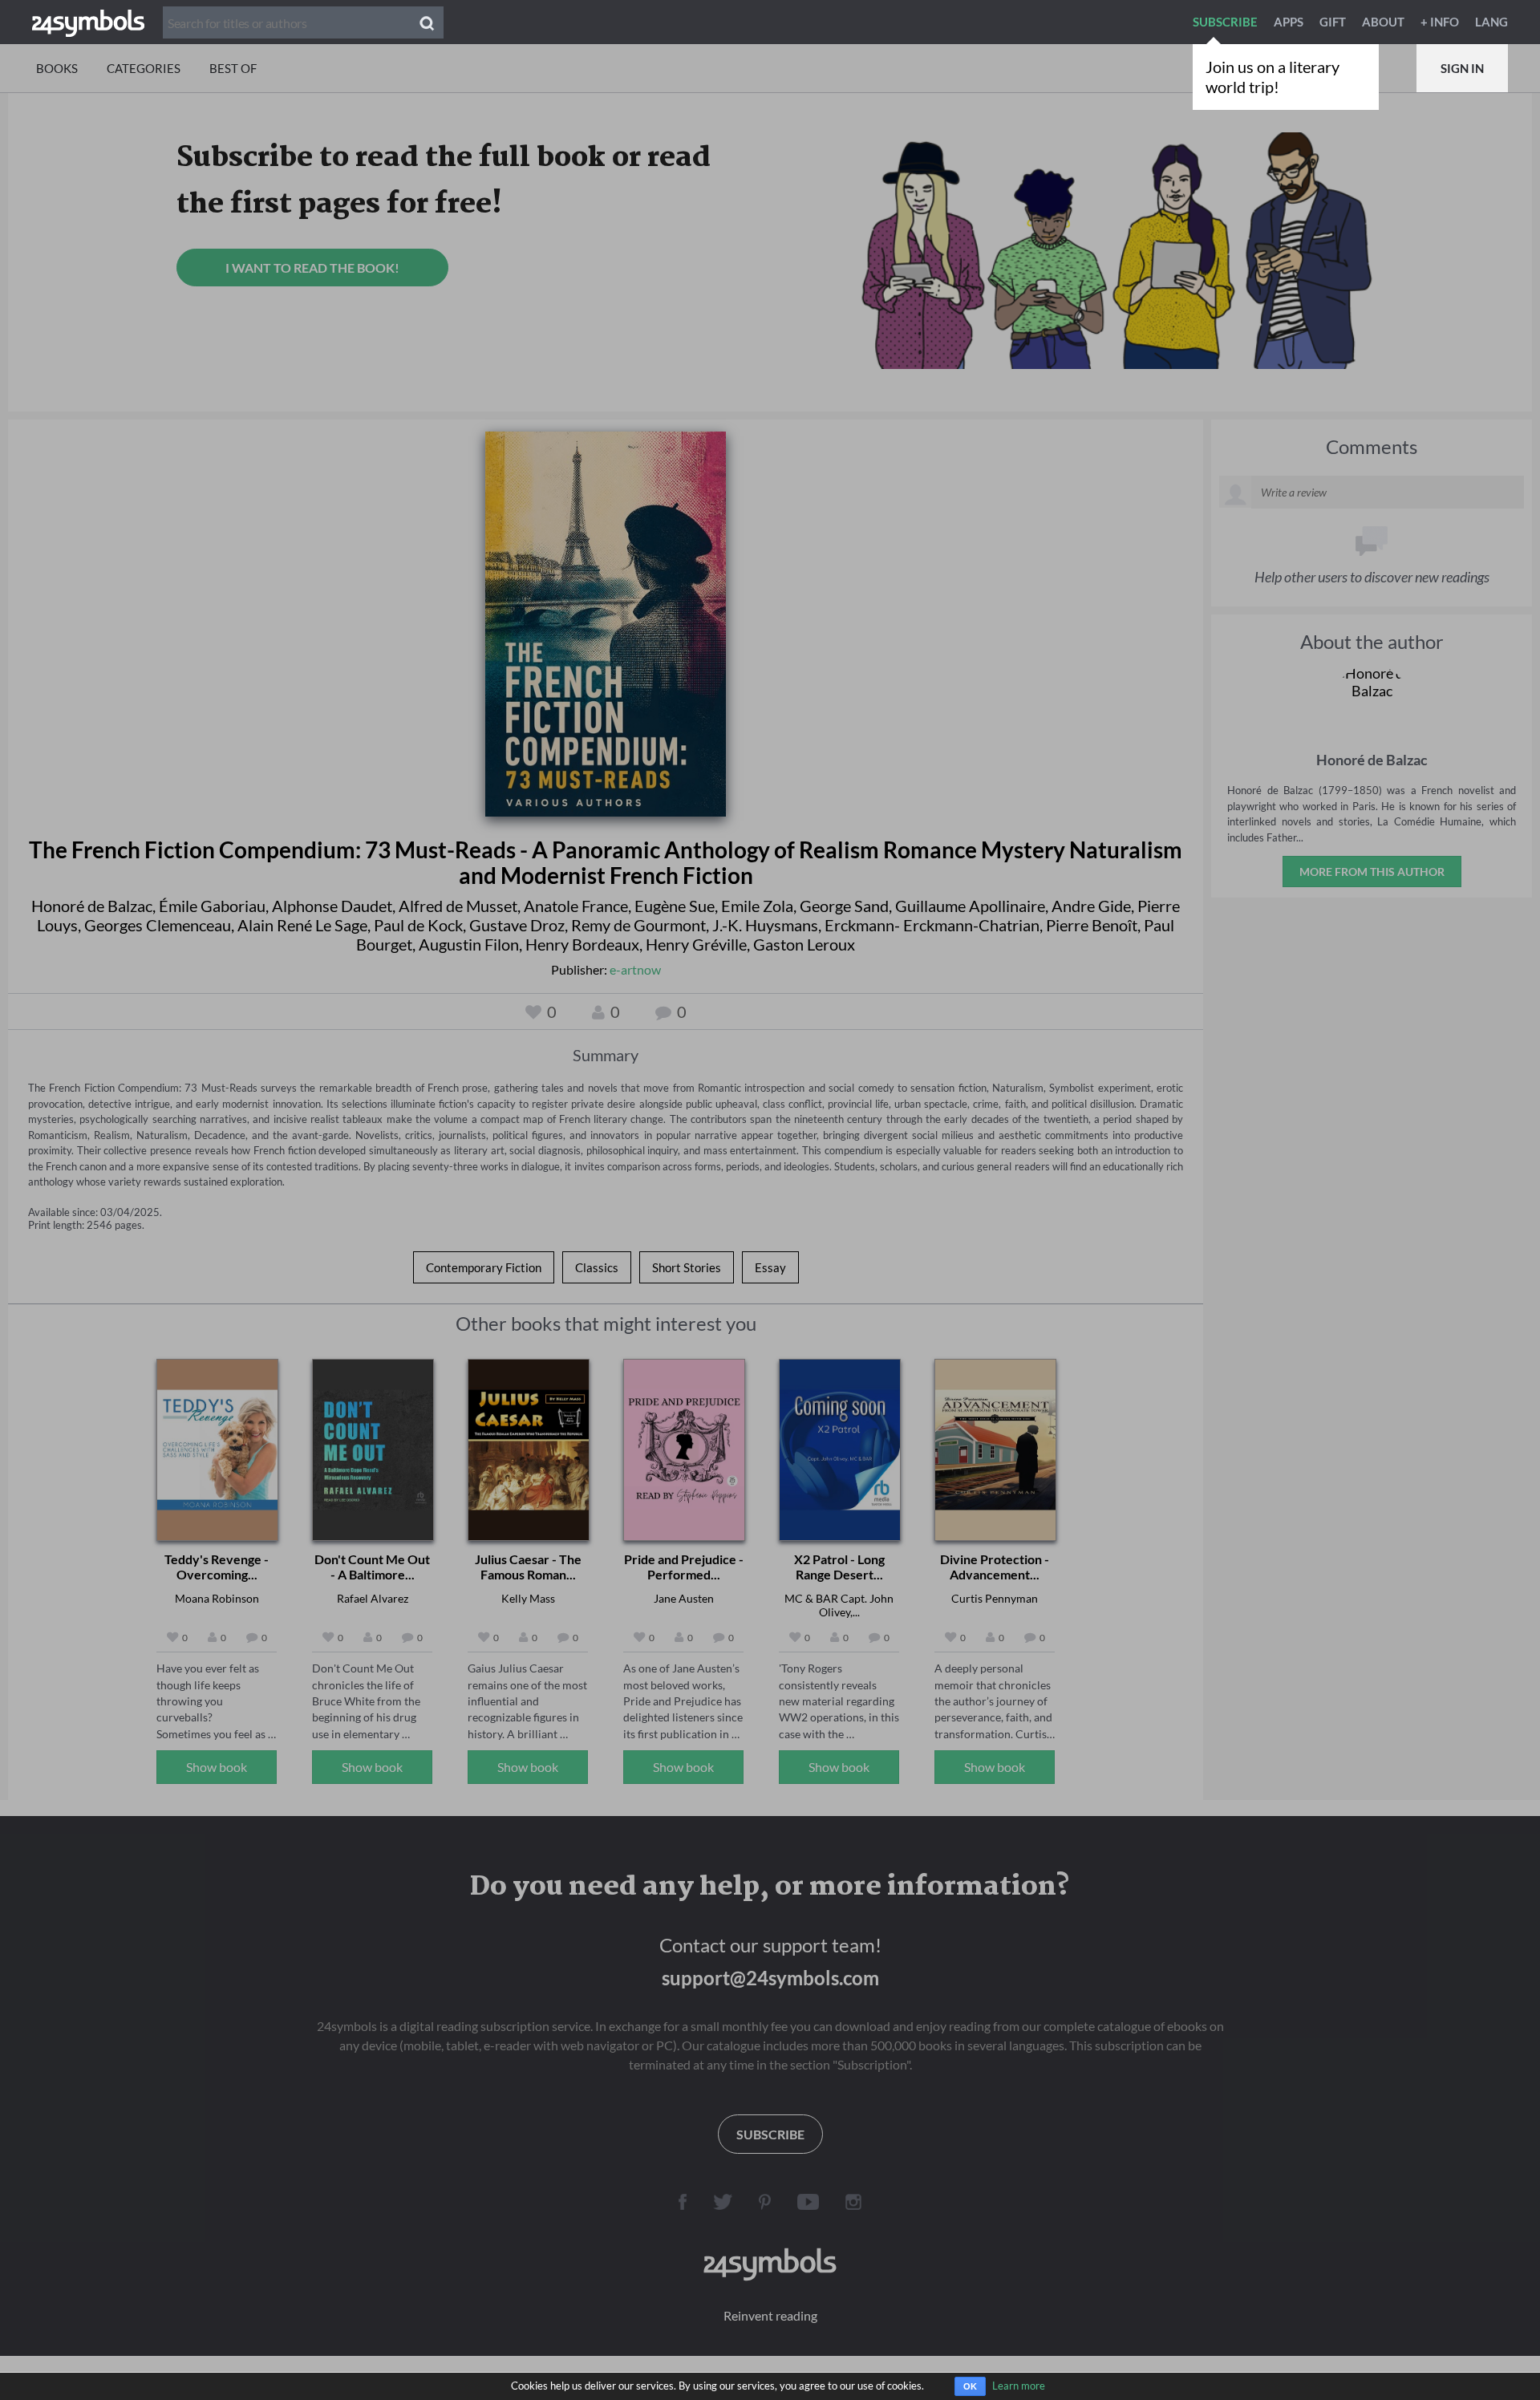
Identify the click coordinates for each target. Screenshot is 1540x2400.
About (1383, 22)
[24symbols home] (88, 22)
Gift (1333, 22)
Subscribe (1225, 22)
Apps (1289, 22)
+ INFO (1440, 22)
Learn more (1019, 2386)
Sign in (1462, 68)
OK (970, 2386)
